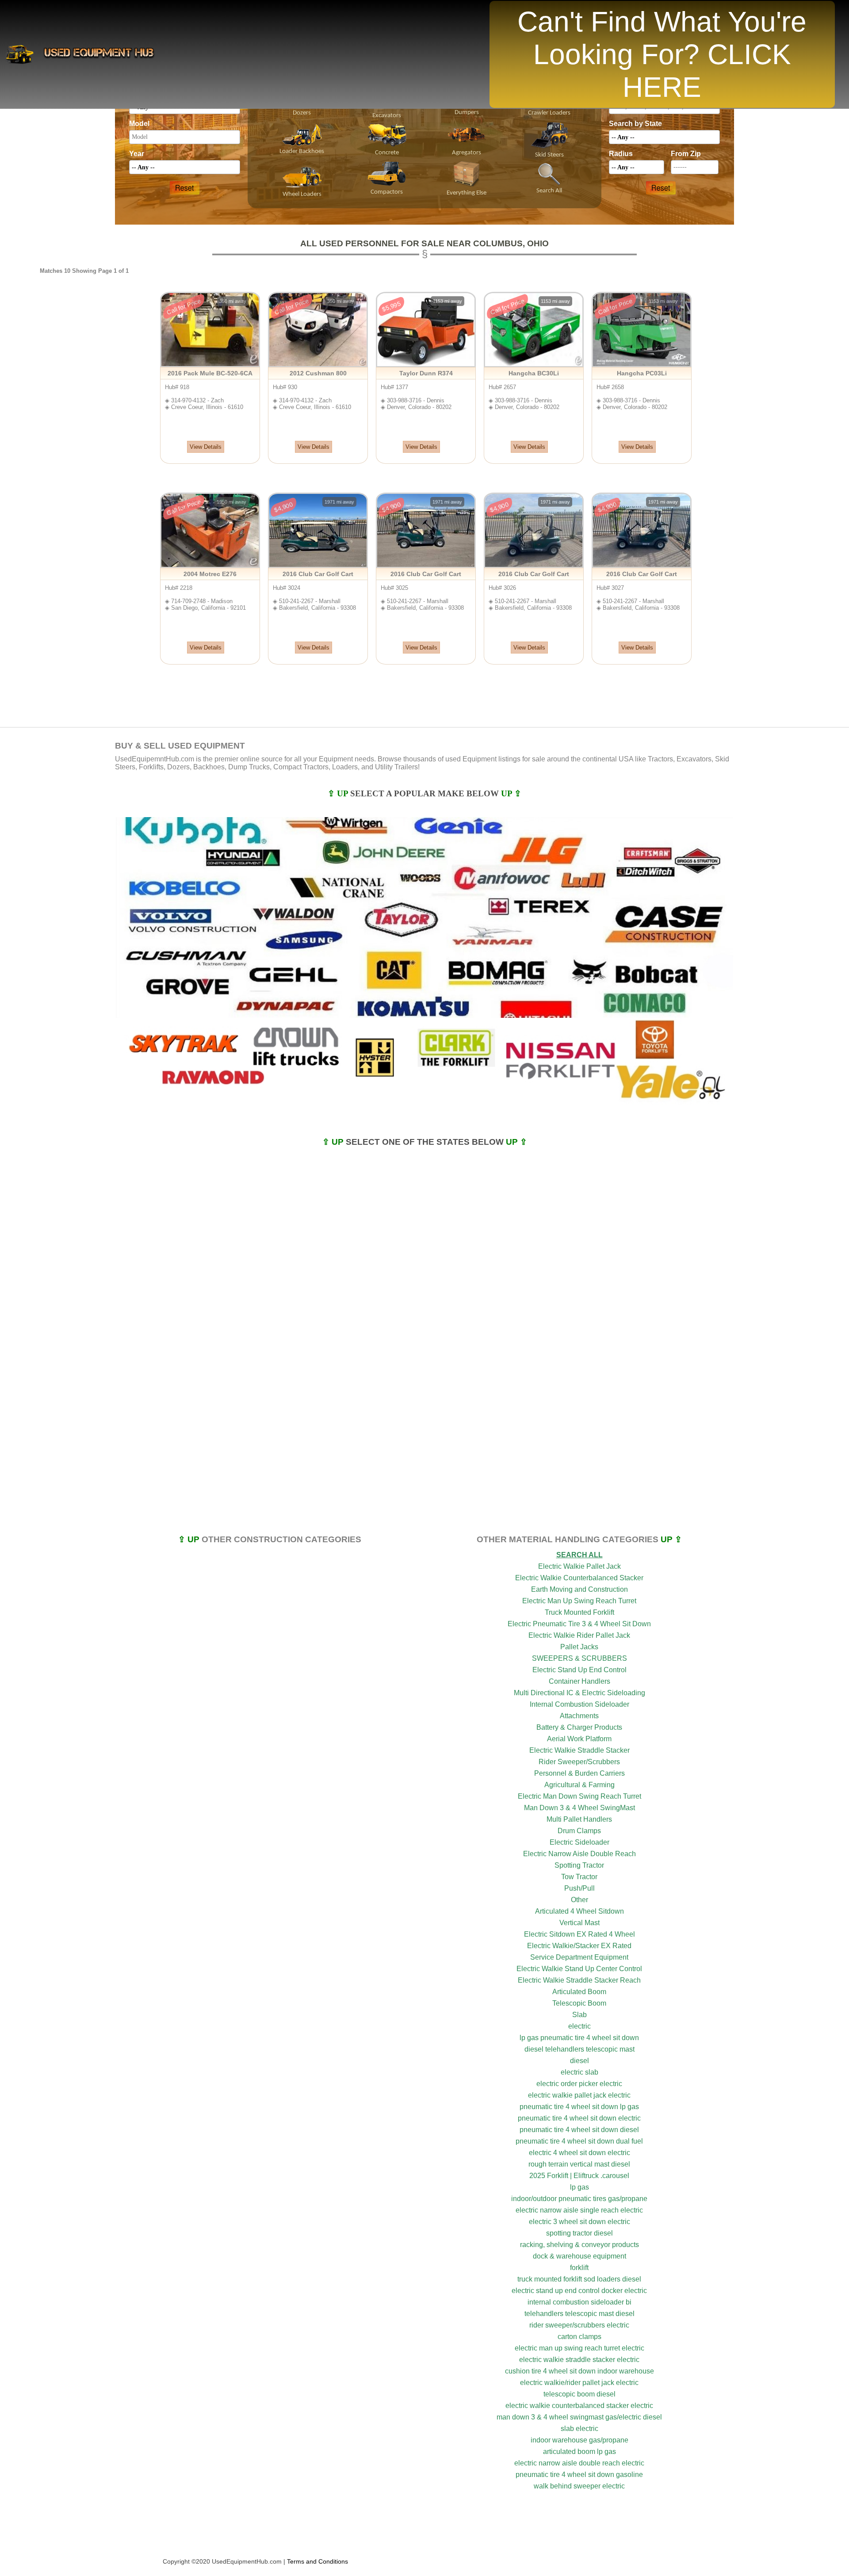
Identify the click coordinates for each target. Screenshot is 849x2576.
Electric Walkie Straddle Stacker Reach (579, 1980)
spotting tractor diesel (579, 2233)
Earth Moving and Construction (579, 1589)
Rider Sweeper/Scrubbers (579, 1762)
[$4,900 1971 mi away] (318, 566)
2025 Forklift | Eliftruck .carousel (579, 2176)
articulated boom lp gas (579, 2452)
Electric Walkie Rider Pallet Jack (579, 1635)
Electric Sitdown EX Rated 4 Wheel (579, 1934)
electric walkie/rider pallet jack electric (579, 2383)
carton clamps (579, 2337)
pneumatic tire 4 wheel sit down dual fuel (579, 2141)
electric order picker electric (579, 2084)
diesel (579, 2061)
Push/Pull (579, 1888)
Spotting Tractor (579, 1865)
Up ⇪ (511, 793)
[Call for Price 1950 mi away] (210, 566)
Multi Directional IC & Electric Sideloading (579, 1693)
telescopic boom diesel (579, 2394)
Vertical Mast (579, 1923)
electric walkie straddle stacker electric (579, 2360)
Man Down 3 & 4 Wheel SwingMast (579, 1808)
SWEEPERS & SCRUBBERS (579, 1658)
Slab (579, 2015)
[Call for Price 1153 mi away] (534, 365)
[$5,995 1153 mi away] (426, 365)
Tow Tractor (579, 1877)
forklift (579, 2268)
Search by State (635, 124)
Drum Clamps (579, 1831)
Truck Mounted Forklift (579, 1612)
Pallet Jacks (579, 1647)
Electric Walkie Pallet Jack (579, 1566)
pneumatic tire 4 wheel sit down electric (579, 2118)
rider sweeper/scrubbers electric (579, 2325)
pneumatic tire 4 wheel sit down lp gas (579, 2107)
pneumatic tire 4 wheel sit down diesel (579, 2130)
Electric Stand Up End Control (579, 1670)
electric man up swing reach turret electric (579, 2348)
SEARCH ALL (579, 1555)
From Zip (686, 154)
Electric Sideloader (579, 1842)
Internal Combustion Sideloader (579, 1704)
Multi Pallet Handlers (579, 1819)
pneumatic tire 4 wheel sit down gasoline (579, 2475)
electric (579, 2026)
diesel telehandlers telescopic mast (579, 2049)
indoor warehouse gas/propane (579, 2440)
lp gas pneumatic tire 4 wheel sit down (579, 2038)
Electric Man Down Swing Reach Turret (579, 1796)
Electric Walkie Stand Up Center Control (579, 1969)
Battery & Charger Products (579, 1727)
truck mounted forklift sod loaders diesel (579, 2279)
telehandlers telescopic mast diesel (579, 2314)
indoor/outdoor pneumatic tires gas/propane (579, 2199)
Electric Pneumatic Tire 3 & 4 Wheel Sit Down (579, 1624)
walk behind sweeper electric (579, 2486)
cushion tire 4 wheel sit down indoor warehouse (579, 2371)
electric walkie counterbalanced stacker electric (579, 2406)
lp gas (579, 2187)
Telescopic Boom (579, 2003)
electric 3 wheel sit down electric (579, 2222)
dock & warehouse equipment (579, 2256)
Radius (621, 154)
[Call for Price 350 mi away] (210, 365)
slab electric (579, 2429)
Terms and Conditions (317, 2561)
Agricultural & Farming (579, 1785)
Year (137, 154)
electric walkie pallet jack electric (579, 2095)
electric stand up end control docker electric (579, 2291)
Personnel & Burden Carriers (579, 1773)
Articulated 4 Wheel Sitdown (579, 1911)
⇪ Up (339, 793)
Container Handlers (579, 1681)
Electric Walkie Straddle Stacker (579, 1750)
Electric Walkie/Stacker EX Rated (579, 1946)
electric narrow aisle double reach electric (579, 2463)
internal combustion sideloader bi (579, 2302)
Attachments (579, 1716)
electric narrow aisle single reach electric (579, 2210)
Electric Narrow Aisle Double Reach (579, 1854)
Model (139, 124)
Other (579, 1900)
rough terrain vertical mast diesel (579, 2164)
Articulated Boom (579, 1992)
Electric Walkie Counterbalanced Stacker (579, 1578)
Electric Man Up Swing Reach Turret (579, 1601)
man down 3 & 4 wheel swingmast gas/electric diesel (579, 2417)
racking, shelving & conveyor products (579, 2245)
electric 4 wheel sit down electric (579, 2153)
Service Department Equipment (579, 1957)
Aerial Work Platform (579, 1739)
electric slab (579, 2072)
